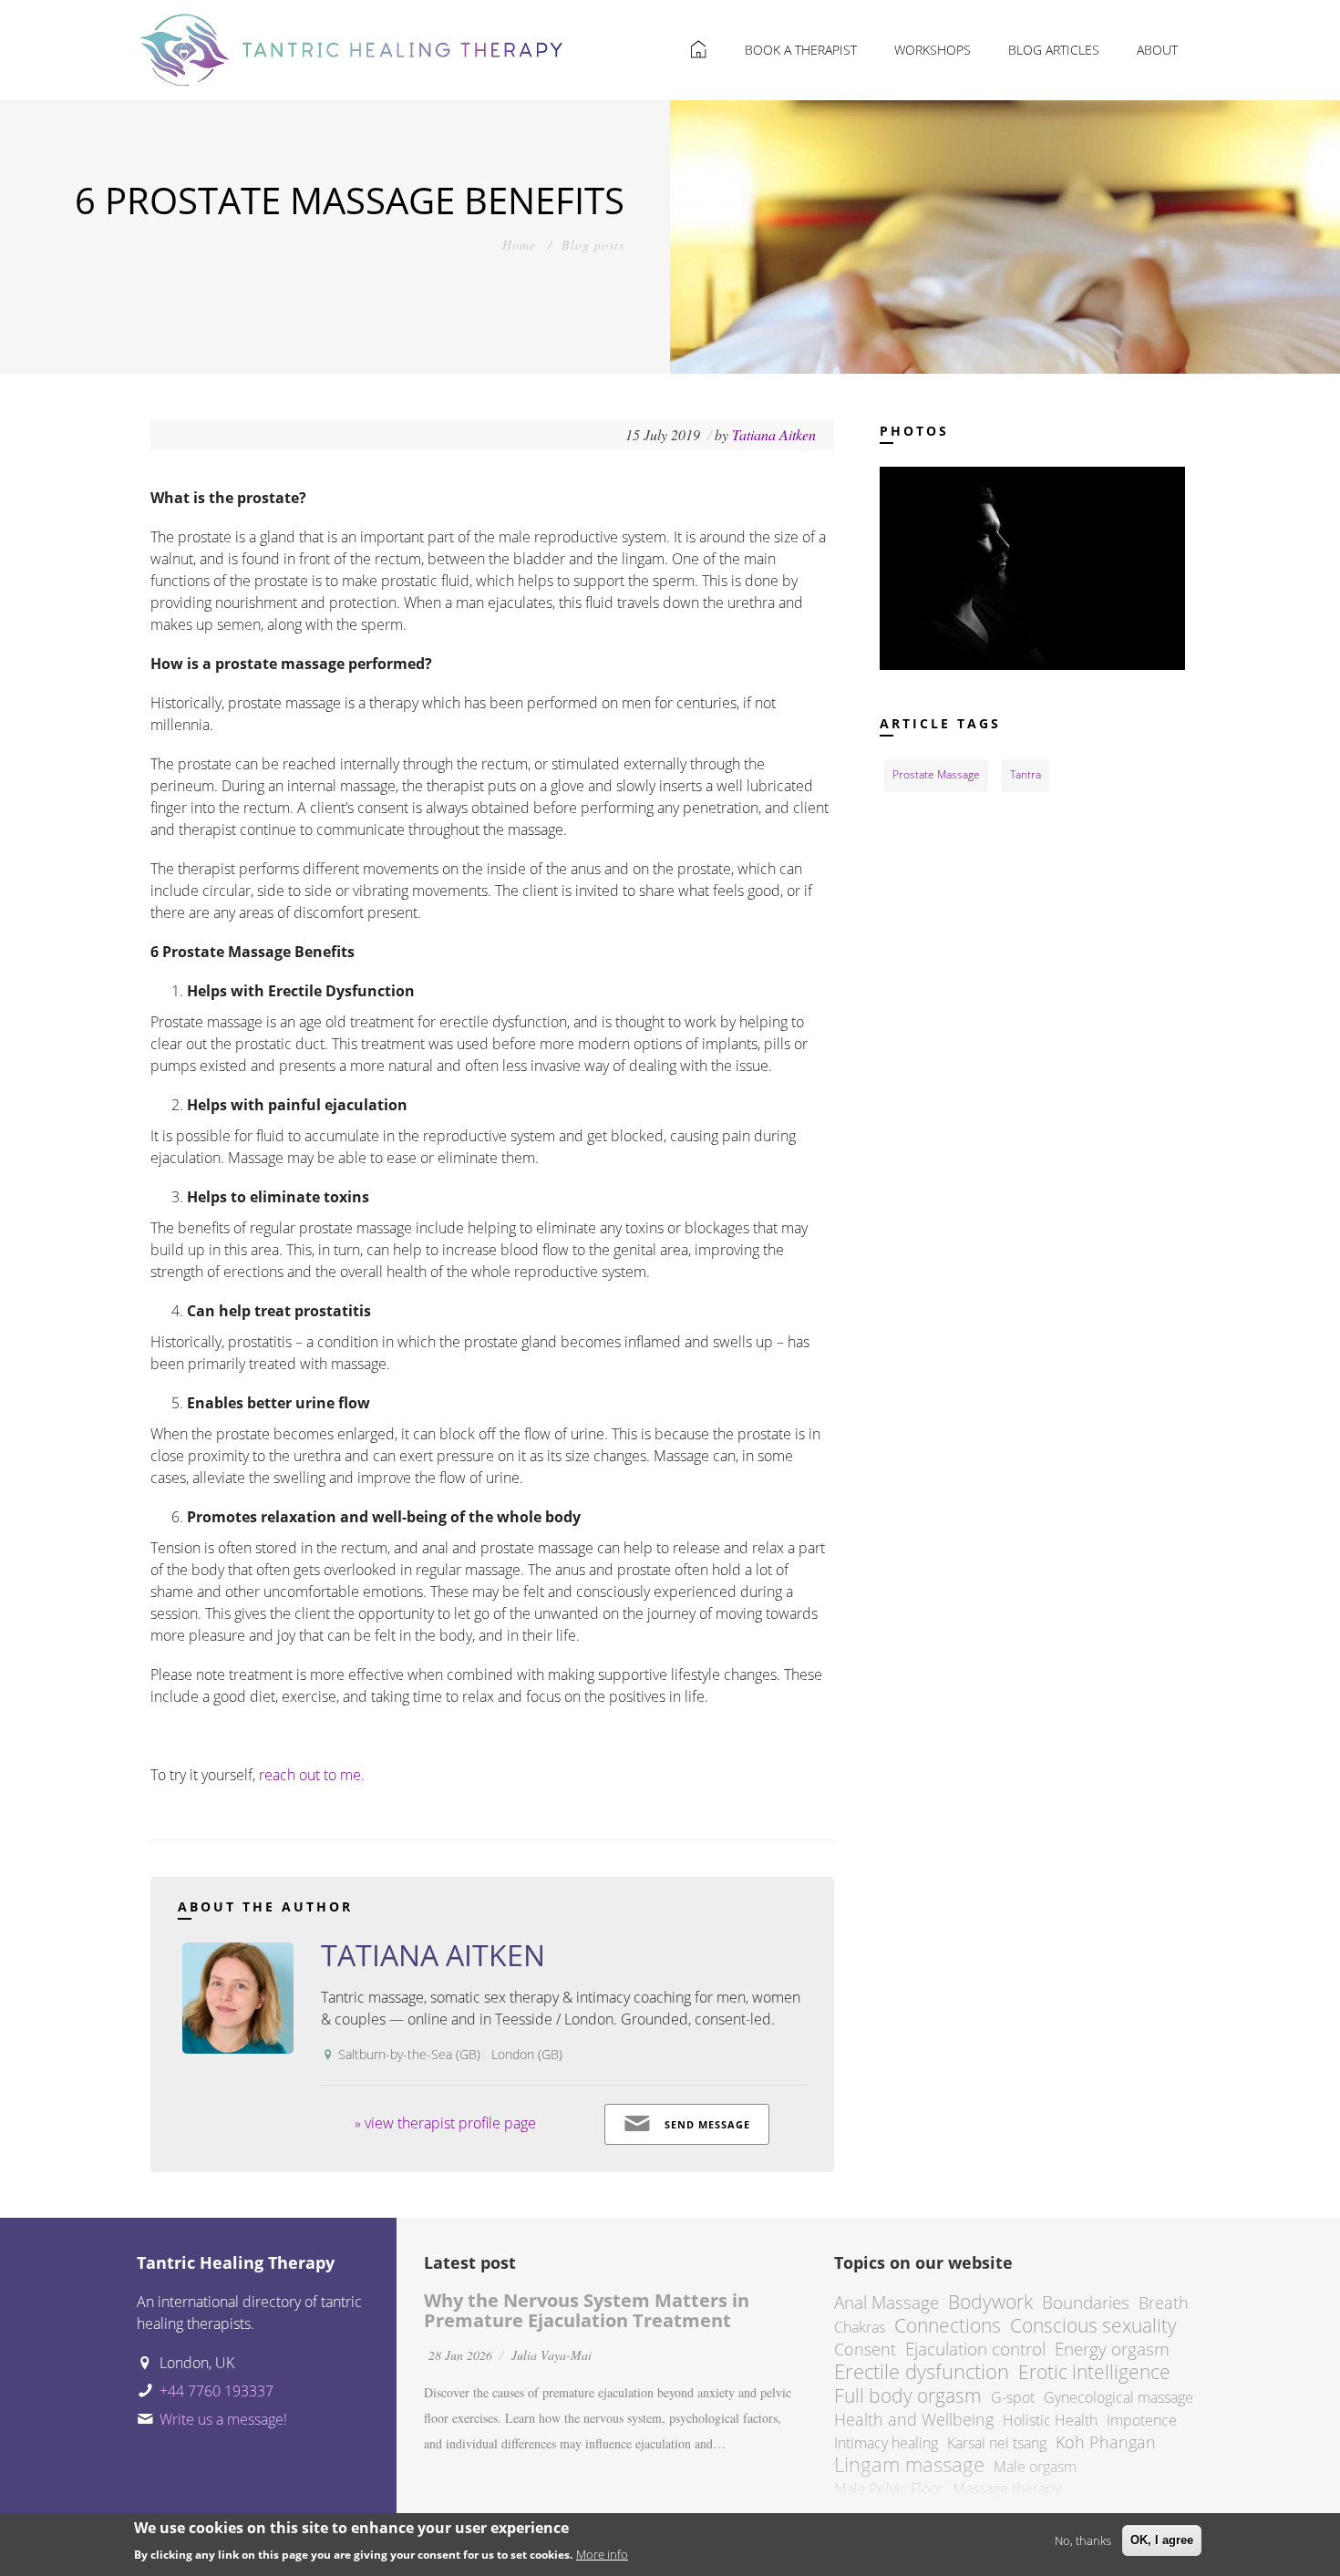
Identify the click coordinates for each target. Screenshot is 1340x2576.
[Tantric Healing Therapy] (351, 43)
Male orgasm (1035, 2467)
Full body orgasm (908, 2396)
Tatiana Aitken (774, 434)
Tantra (1026, 774)
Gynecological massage (1118, 2397)
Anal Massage (886, 2302)
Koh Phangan (1106, 2442)
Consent (865, 2349)
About (1157, 50)
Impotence (1142, 2420)
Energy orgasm (1112, 2349)
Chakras (860, 2327)
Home (519, 245)
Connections (948, 2325)
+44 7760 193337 (216, 2391)
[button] (1032, 567)
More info (602, 2554)
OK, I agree (1162, 2540)
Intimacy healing (886, 2443)
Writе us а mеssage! (223, 2419)
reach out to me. (312, 1775)
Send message (707, 2124)
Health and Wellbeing (914, 2419)
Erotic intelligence (1094, 2372)
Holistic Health (1050, 2420)
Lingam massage (909, 2464)
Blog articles (1054, 50)
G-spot (1013, 2397)
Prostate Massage (936, 774)
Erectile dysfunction (922, 2371)
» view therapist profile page (445, 2123)
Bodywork (990, 2302)
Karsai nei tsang (997, 2443)
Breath (1164, 2303)
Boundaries (1086, 2302)
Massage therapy (1007, 2488)
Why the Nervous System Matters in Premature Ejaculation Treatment (587, 2310)
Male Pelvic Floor (889, 2488)
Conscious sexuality (1093, 2325)
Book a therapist (801, 50)
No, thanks (1083, 2540)
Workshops (933, 50)
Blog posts (593, 245)
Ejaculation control (975, 2349)
